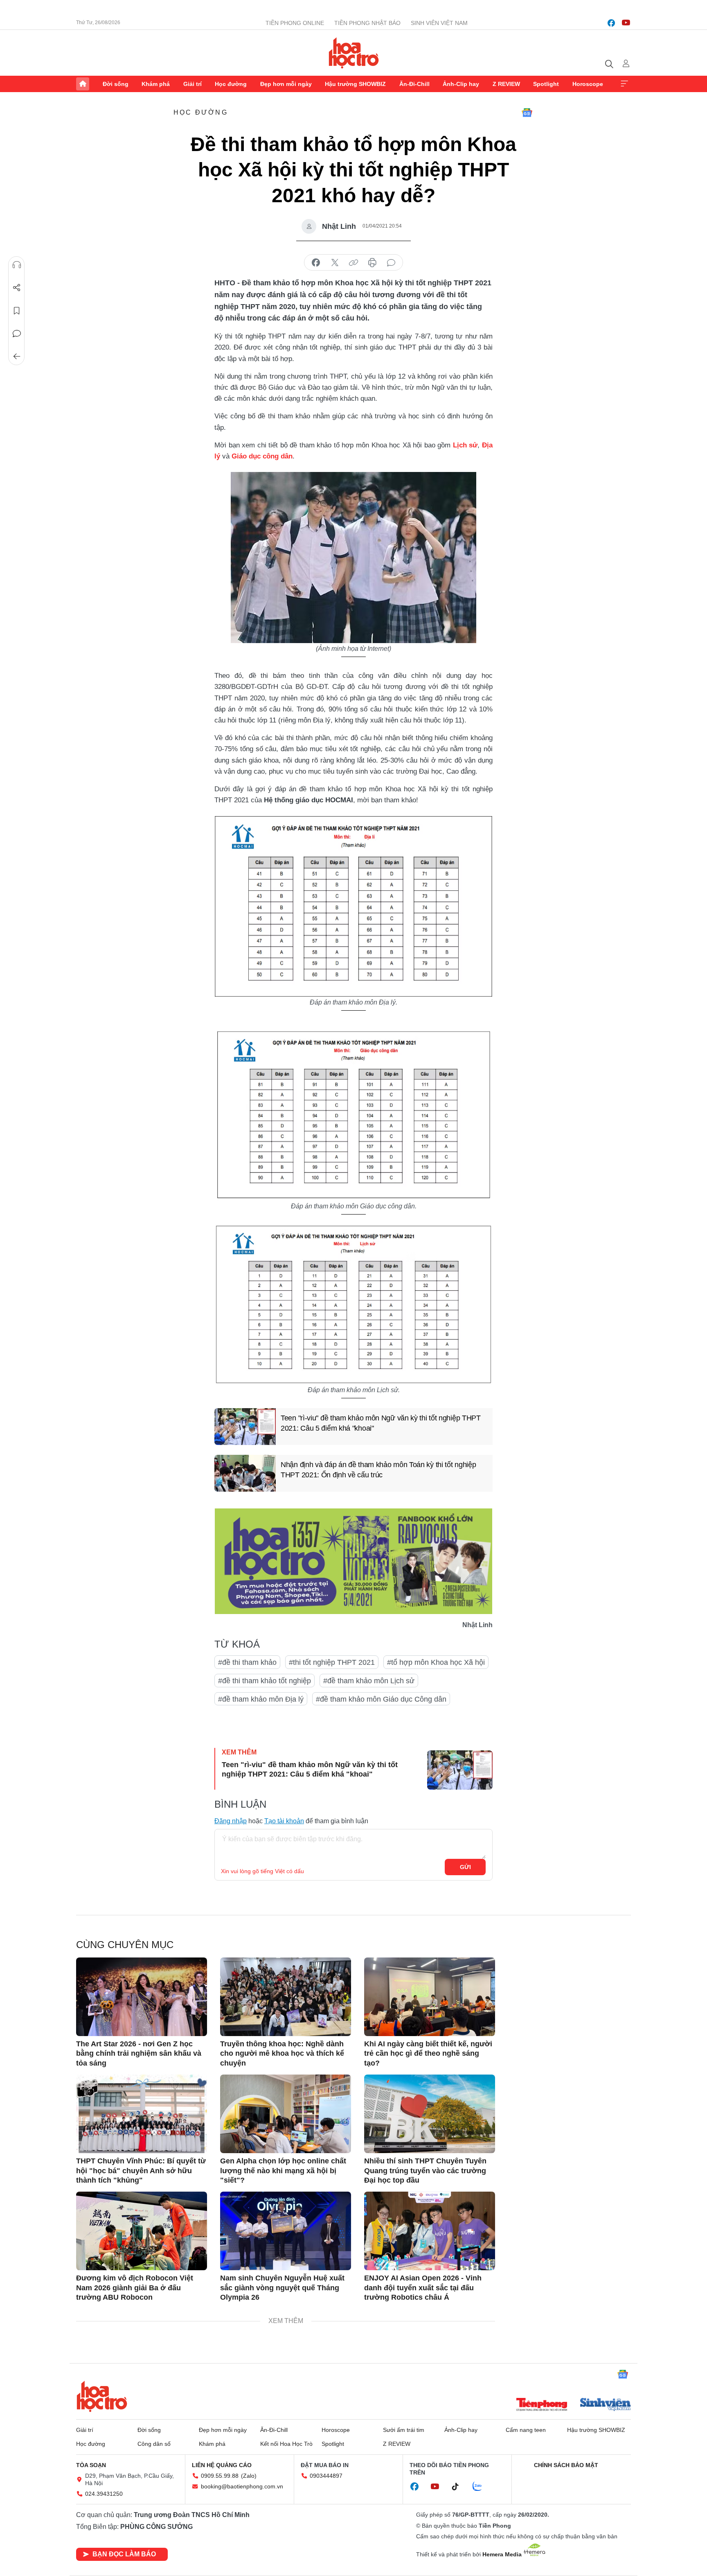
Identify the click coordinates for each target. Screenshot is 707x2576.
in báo (372, 263)
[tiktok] (459, 2487)
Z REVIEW (506, 84)
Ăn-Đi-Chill (414, 84)
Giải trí (193, 84)
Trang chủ (83, 84)
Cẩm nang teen (526, 2430)
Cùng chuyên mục (125, 1945)
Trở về (17, 357)
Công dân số (154, 2444)
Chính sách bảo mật (566, 2465)
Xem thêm (624, 84)
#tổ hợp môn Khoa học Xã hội (436, 1662)
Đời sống (116, 84)
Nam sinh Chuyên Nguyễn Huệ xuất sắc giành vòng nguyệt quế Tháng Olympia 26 (282, 2288)
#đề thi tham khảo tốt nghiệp (265, 1681)
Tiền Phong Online (295, 23)
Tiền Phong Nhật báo (367, 23)
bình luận (391, 263)
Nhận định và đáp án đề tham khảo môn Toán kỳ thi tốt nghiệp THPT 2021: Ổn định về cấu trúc (378, 1470)
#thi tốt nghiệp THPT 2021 (332, 1662)
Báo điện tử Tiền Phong (354, 53)
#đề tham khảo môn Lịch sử (369, 1681)
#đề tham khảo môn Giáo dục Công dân (381, 1699)
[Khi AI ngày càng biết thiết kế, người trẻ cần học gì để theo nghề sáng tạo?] (430, 1997)
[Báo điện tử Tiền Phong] (542, 2405)
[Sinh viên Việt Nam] (606, 2405)
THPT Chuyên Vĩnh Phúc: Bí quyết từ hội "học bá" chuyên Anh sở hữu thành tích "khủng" (141, 2171)
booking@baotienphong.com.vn (242, 2486)
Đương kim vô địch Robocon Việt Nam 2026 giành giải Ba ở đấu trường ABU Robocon (135, 2288)
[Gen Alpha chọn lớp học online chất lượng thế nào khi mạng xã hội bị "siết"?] (286, 2114)
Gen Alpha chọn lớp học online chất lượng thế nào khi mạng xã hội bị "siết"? (283, 2171)
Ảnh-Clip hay (461, 84)
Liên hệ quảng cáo (222, 2465)
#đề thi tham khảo (247, 1662)
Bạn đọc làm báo (124, 2554)
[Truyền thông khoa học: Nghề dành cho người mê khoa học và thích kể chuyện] (286, 1997)
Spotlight (546, 84)
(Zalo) (249, 2476)
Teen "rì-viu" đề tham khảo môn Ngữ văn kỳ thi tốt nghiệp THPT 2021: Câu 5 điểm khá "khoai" (381, 1423)
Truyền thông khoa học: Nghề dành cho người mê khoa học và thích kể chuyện (282, 2053)
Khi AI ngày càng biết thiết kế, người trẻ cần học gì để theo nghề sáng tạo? (428, 2053)
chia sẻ (316, 263)
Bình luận (17, 334)
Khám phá (156, 84)
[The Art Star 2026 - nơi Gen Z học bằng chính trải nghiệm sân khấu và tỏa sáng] (142, 1997)
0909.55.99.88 (220, 2476)
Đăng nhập (231, 1821)
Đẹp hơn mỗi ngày (286, 84)
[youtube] (626, 23)
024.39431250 (104, 2494)
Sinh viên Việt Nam (439, 23)
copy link (353, 263)
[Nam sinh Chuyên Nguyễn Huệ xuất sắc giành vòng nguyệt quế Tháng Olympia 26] (286, 2231)
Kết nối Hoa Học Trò (286, 2444)
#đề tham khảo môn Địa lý (261, 1699)
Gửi (465, 1867)
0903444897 (326, 2476)
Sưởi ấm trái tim (404, 2430)
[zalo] (482, 2487)
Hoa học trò (102, 2396)
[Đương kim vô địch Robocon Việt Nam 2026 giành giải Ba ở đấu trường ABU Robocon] (142, 2231)
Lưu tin (17, 311)
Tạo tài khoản (284, 1821)
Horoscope (588, 84)
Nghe (17, 265)
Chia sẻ (17, 288)
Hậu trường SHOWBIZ (355, 84)
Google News (527, 113)
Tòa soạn (91, 2465)
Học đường (231, 84)
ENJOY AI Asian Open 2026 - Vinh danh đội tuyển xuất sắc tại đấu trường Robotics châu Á (423, 2288)
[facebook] (611, 23)
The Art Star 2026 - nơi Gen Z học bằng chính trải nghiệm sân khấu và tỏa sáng (139, 2053)
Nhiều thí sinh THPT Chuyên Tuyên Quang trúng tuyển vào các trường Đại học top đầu (425, 2171)
